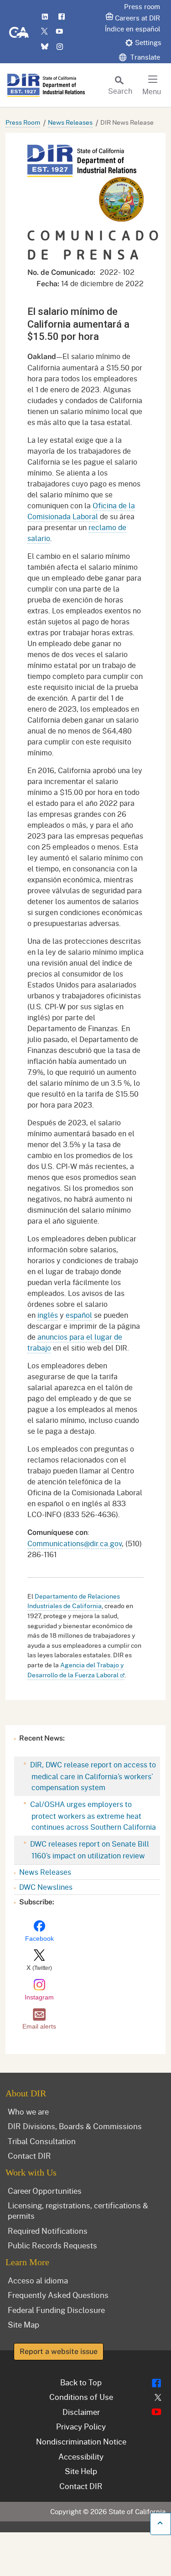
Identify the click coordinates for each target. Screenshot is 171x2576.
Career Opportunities (45, 2191)
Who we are (28, 2111)
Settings (148, 42)
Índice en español (132, 29)
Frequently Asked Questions (58, 2295)
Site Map (23, 2324)
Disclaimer (81, 2412)
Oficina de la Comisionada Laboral (81, 511)
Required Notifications (48, 2231)
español (79, 1315)
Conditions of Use (81, 2397)
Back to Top (81, 2382)
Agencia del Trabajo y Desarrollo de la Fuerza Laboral (75, 1670)
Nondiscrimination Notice (81, 2441)
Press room (142, 6)
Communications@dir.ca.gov (75, 1543)
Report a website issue (59, 2351)
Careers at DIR (137, 18)
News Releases (70, 122)
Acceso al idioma (38, 2280)
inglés (48, 1315)
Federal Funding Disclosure (56, 2310)
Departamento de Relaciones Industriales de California (74, 1601)
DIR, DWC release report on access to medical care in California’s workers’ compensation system (92, 1776)
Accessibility (81, 2456)
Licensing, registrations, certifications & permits (78, 2210)
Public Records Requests (52, 2245)
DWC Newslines (46, 1887)
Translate (144, 57)
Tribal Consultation (42, 2141)
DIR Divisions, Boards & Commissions (75, 2126)
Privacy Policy (81, 2426)
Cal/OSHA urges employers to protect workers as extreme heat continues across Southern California (92, 1815)
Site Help (81, 2471)
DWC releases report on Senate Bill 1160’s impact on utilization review (89, 1850)
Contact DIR (29, 2156)
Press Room (23, 122)
